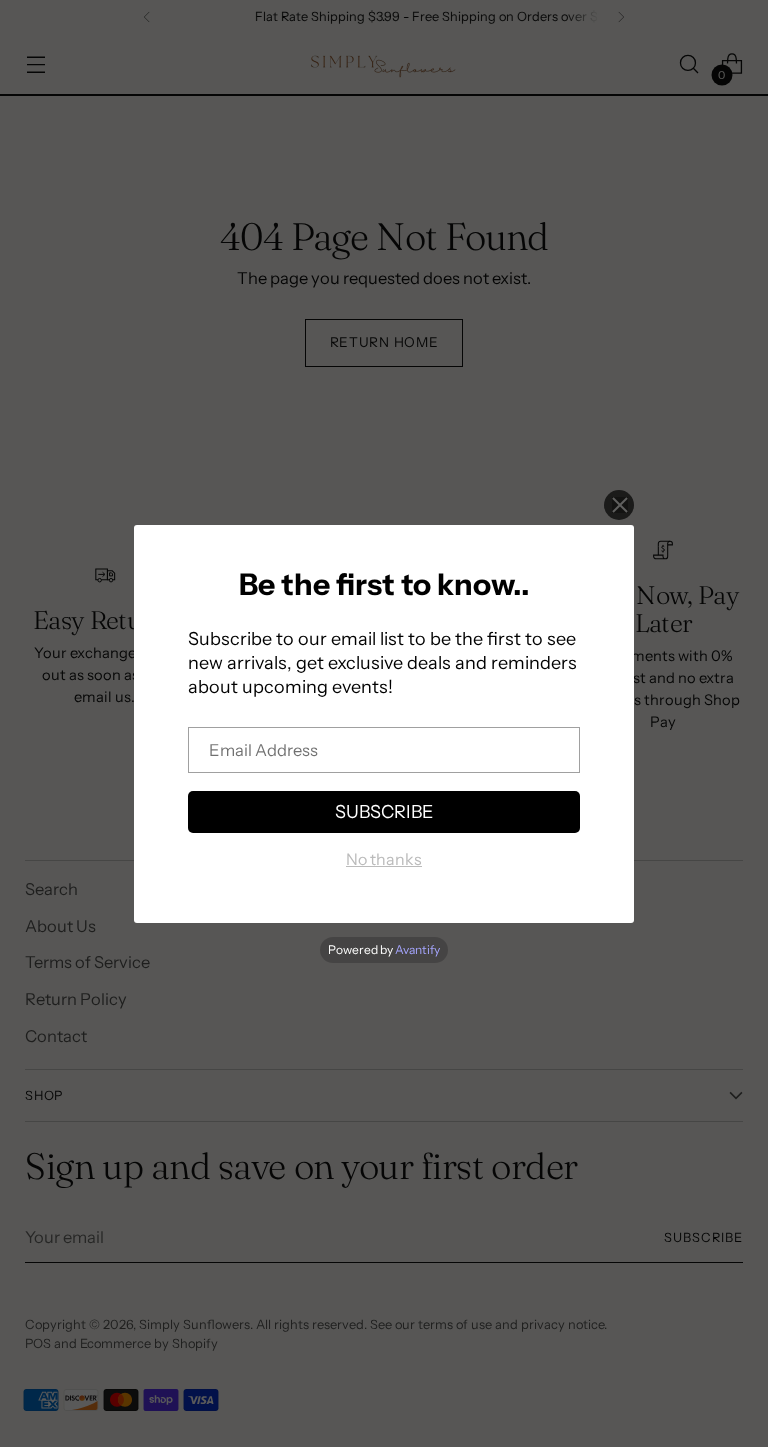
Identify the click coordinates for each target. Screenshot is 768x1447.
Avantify (417, 949)
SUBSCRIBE (384, 812)
